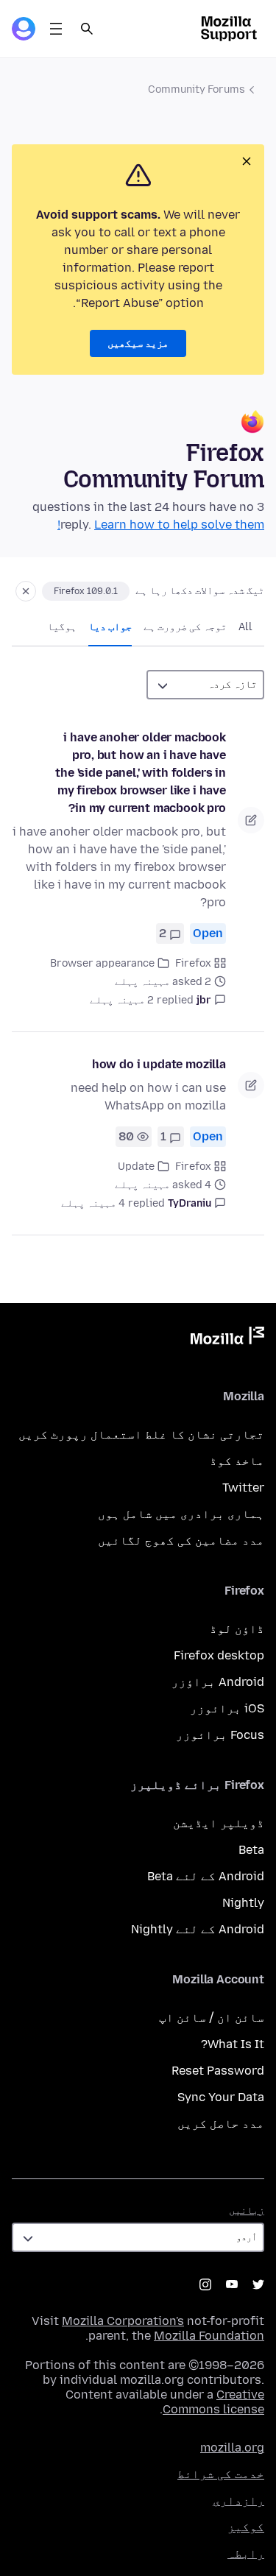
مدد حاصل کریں (221, 2124)
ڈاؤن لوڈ (237, 1629)
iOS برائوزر (227, 1708)
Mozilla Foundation (209, 2336)
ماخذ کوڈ (237, 1461)
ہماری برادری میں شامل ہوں (181, 1514)
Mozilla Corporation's (123, 2321)
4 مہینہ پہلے (93, 1203)
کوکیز (246, 2527)
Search (87, 29)
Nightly (243, 1903)
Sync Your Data (221, 2097)
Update (136, 1167)
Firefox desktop (219, 1655)
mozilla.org (232, 2448)
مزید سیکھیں (138, 343)
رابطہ (246, 2554)
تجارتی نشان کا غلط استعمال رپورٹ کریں (141, 1435)
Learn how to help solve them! (161, 525)
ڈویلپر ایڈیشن (219, 1823)
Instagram (205, 2284)
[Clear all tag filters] (26, 591)
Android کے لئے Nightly (198, 1929)
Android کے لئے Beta (206, 1876)
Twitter (243, 1488)
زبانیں (247, 2210)
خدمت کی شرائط (221, 2474)
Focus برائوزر (220, 1735)
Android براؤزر (218, 1682)
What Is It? (233, 2044)
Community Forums (197, 89)
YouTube (232, 2284)
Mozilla (227, 1338)
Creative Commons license (213, 2402)
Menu (56, 29)
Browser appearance (102, 963)
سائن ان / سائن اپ (212, 2018)
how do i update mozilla (159, 1064)
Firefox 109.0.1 (86, 591)
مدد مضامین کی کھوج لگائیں (181, 1541)
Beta (251, 1850)
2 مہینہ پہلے (122, 1000)
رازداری (238, 2501)
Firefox (193, 963)
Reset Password (218, 2071)
